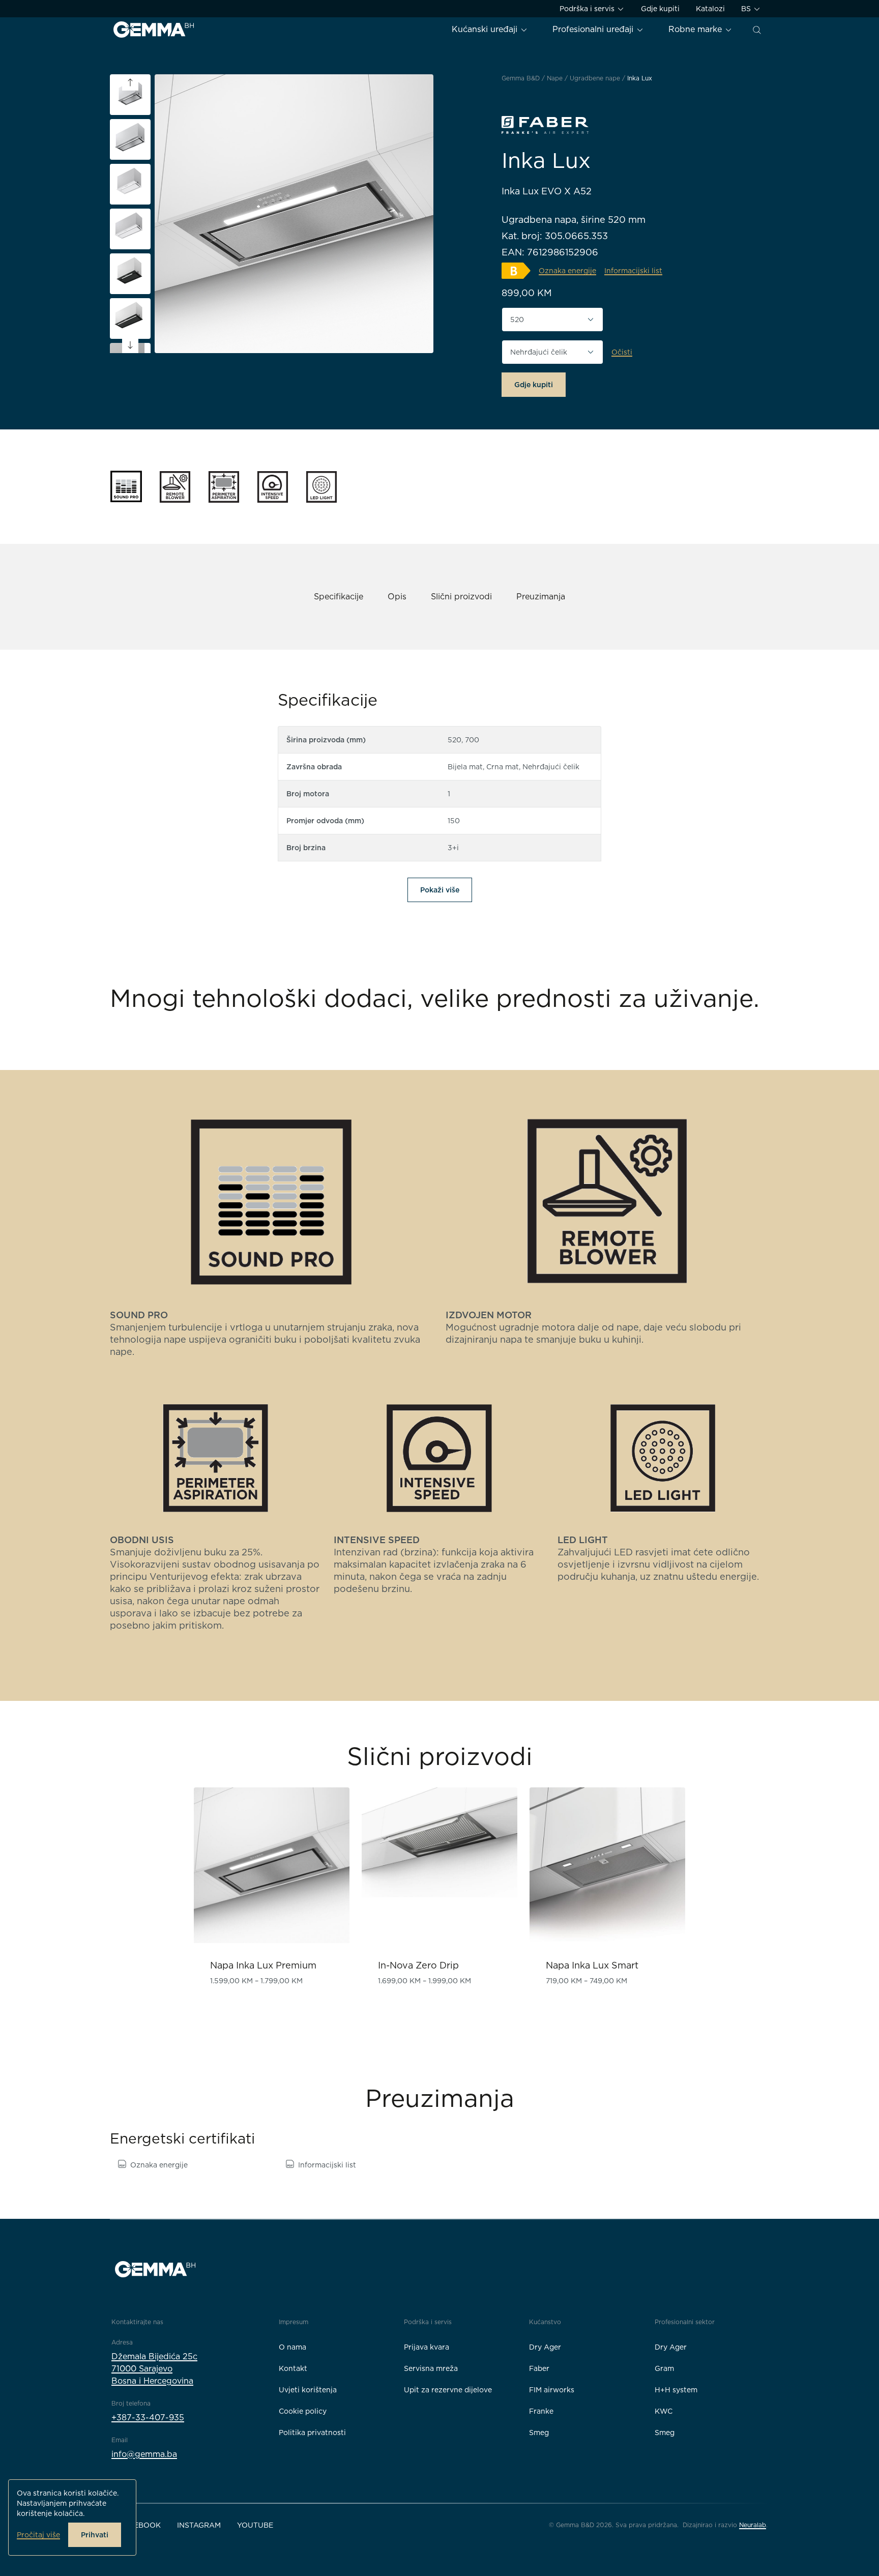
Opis (397, 597)
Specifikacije (339, 597)
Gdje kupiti (660, 9)
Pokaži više (440, 890)
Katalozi (710, 9)
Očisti (622, 352)
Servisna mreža (431, 2368)
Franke (541, 2411)
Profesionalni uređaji (594, 29)
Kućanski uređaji (486, 29)
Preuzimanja (541, 597)
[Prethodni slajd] (130, 82)
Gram (664, 2368)
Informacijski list (327, 2165)
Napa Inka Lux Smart (592, 1965)
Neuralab (753, 2525)
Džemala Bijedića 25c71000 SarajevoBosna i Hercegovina (154, 2369)
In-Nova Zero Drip (418, 1965)
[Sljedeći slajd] (130, 345)
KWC (664, 2411)
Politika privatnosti (312, 2433)
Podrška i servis (588, 9)
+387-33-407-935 (148, 2418)
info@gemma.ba (144, 2454)
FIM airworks (552, 2390)
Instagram (199, 2525)
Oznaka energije (159, 2165)
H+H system (676, 2390)
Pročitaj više (38, 2535)
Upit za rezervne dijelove (448, 2390)
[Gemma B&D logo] (154, 30)
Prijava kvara (427, 2347)
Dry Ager (545, 2347)
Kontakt (293, 2368)
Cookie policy (303, 2411)
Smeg (539, 2433)
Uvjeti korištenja (308, 2390)
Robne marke (696, 29)
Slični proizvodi (461, 597)
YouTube (255, 2525)
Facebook (140, 2525)
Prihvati (95, 2535)
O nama (292, 2347)
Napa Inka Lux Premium (263, 1965)
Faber (539, 2368)
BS (747, 9)
